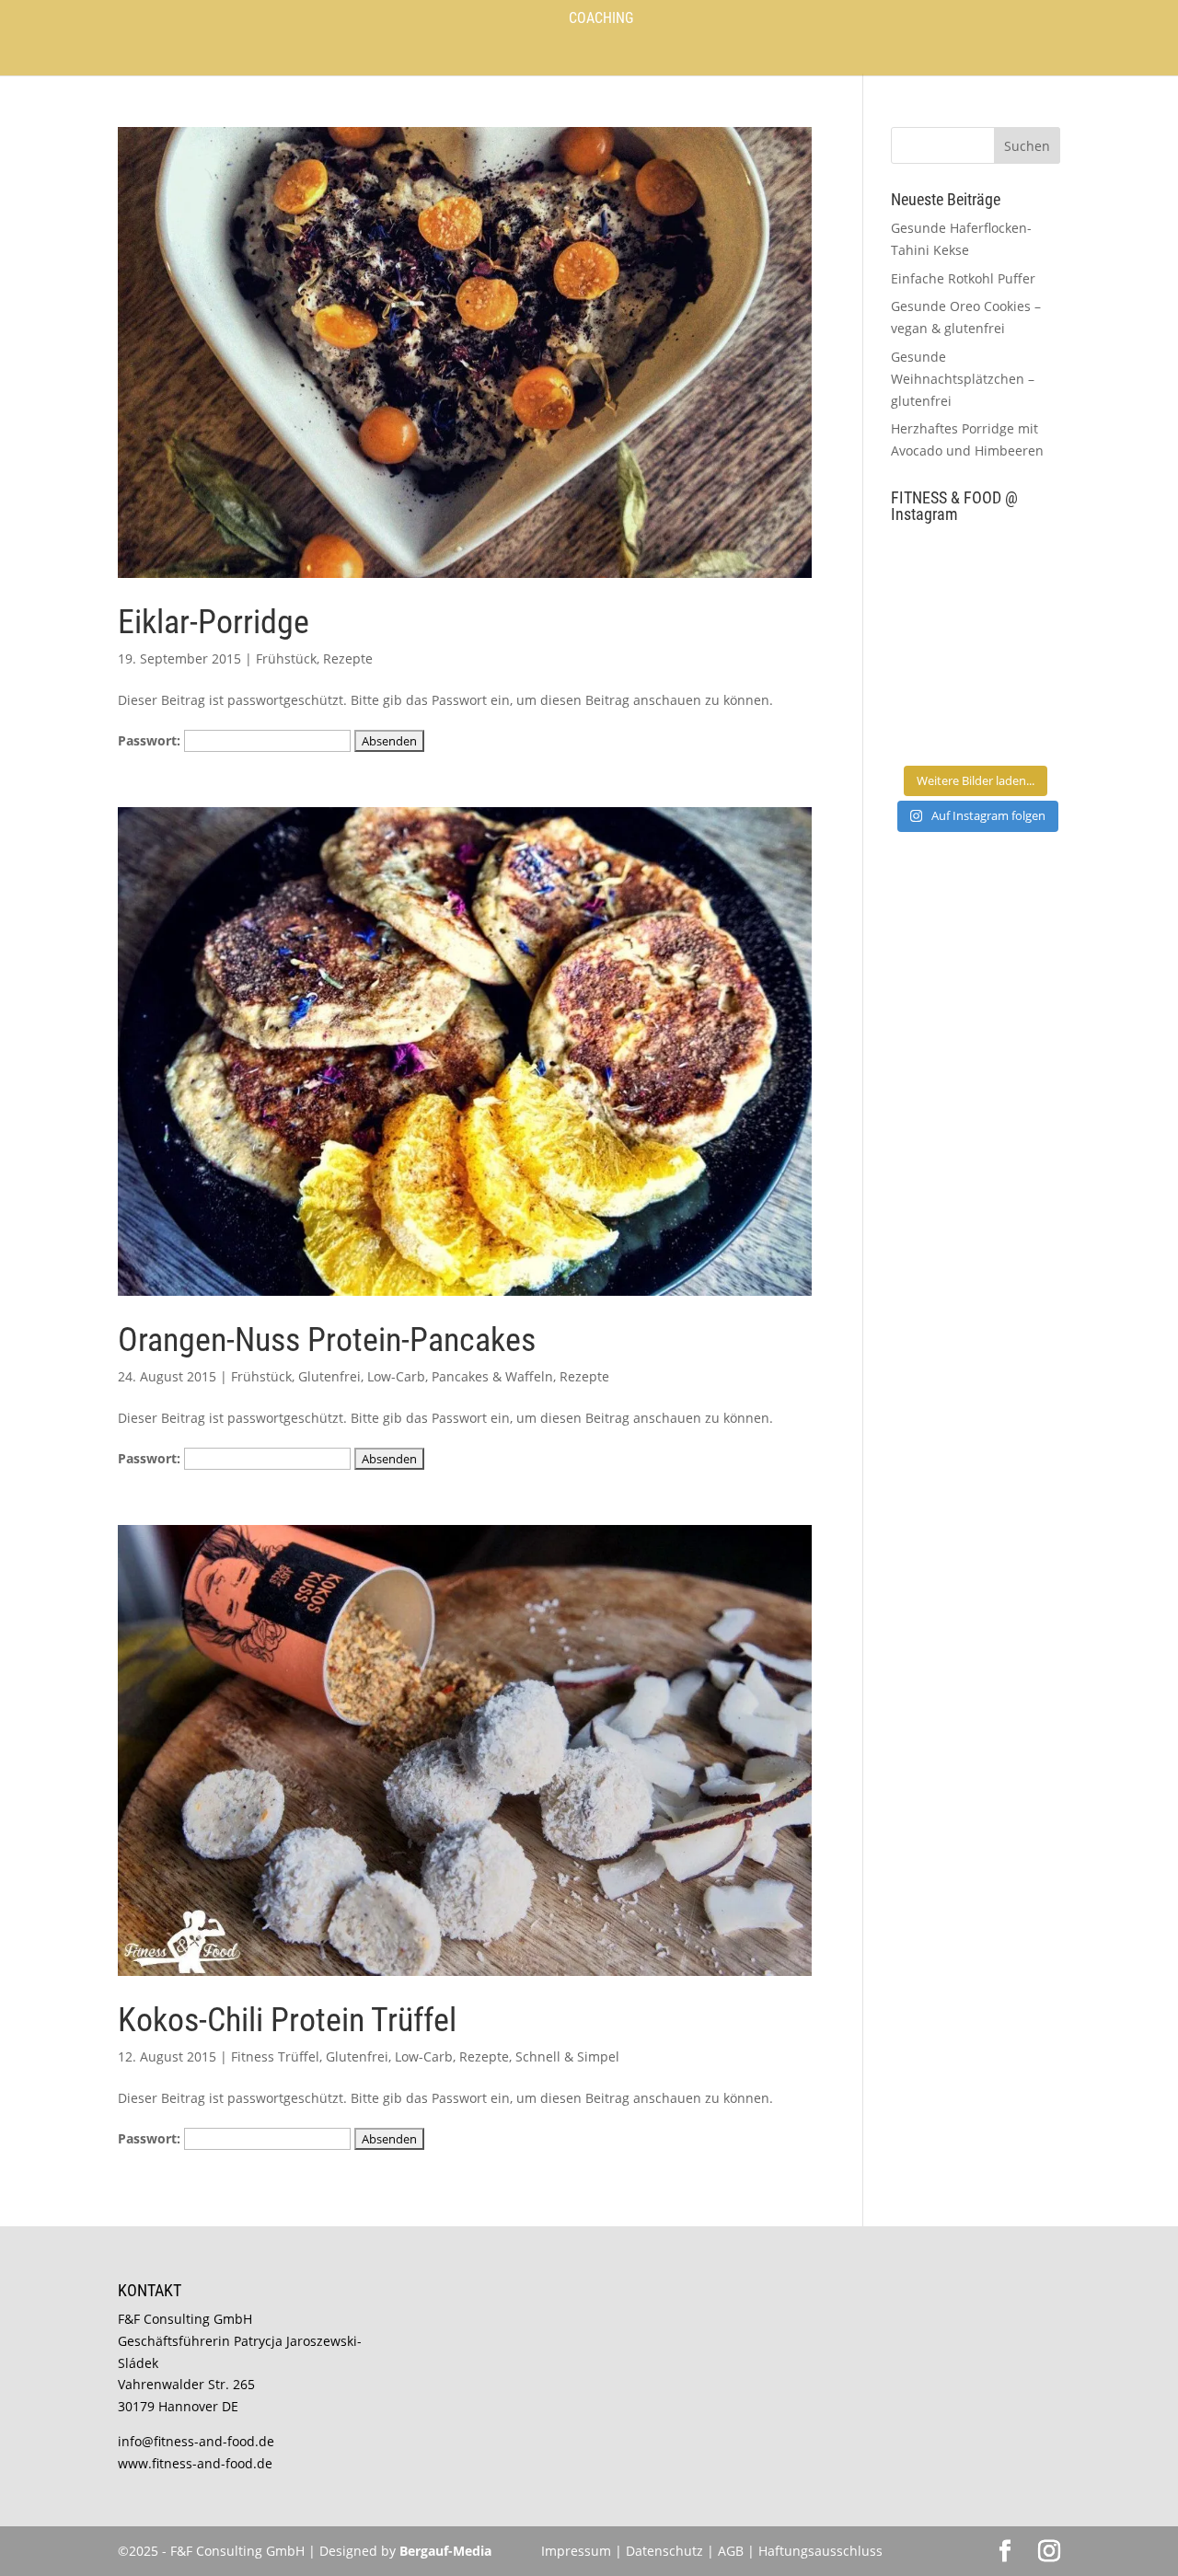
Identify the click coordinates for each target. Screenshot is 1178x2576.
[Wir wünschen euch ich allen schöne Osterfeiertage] (931, 673)
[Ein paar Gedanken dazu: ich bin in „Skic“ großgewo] (1020, 620)
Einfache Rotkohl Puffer (963, 278)
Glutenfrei (329, 1376)
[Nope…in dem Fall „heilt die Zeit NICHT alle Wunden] (1020, 728)
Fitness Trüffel (275, 2056)
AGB (731, 2551)
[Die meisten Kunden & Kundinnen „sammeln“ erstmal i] (931, 728)
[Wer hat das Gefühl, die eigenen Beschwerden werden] (1020, 673)
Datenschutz (666, 2551)
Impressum (576, 2551)
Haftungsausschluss (820, 2551)
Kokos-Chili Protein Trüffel (287, 2020)
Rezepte (348, 658)
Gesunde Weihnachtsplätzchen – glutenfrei (963, 379)
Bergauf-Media (445, 2551)
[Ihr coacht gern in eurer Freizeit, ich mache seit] (931, 620)
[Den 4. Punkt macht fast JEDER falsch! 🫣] (1020, 566)
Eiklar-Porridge (214, 622)
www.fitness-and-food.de (195, 2463)
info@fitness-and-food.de (196, 2441)
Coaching (601, 19)
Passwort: (151, 740)
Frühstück (286, 658)
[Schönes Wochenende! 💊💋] (931, 566)
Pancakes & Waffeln (492, 1376)
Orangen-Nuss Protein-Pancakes (327, 1340)
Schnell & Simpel (567, 2056)
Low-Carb (396, 1376)
